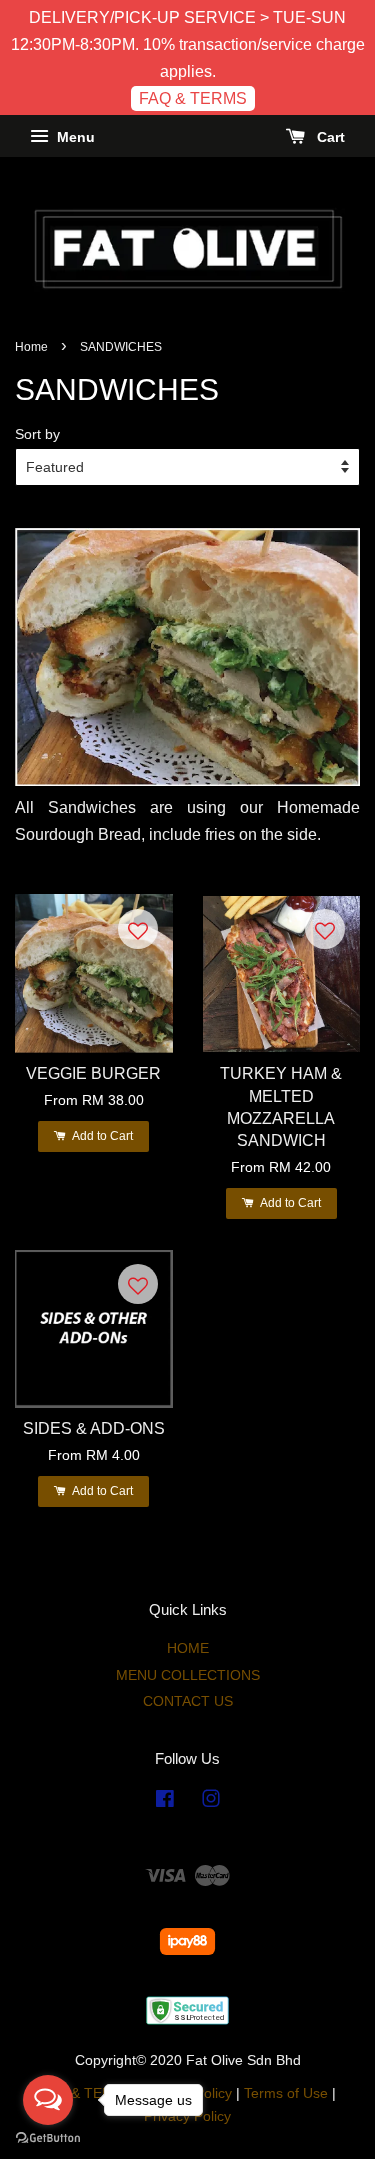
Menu (74, 138)
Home (31, 347)
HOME (188, 1648)
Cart (329, 138)
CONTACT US (188, 1701)
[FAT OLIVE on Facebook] (165, 1802)
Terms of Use (286, 2093)
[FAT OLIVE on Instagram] (211, 1802)
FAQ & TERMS (193, 98)
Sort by (37, 434)
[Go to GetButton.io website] (48, 2138)
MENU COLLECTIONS (188, 1675)
